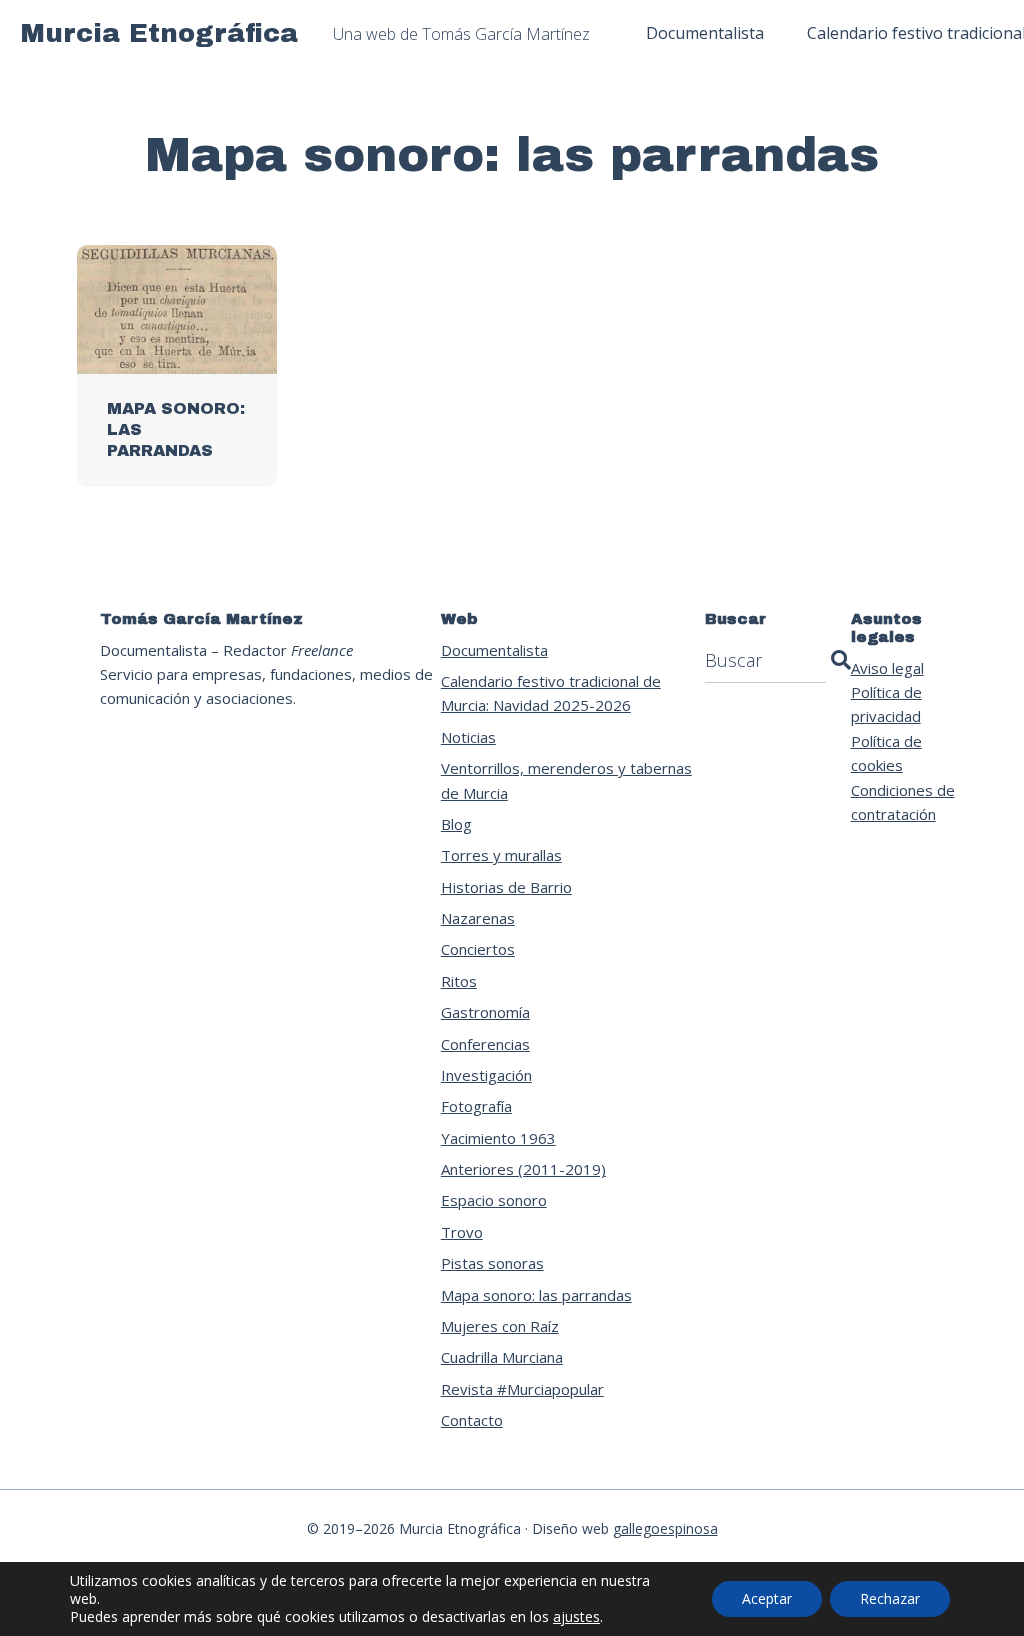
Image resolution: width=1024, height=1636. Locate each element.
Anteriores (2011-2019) (523, 1169)
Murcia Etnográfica (159, 33)
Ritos (459, 981)
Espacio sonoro (494, 1200)
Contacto (472, 1420)
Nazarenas (478, 918)
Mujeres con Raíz (500, 1326)
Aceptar (767, 1598)
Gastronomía (485, 1012)
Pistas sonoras (492, 1263)
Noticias (468, 737)
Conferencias (485, 1044)
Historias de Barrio (506, 887)
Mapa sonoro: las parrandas (536, 1295)
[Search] (841, 660)
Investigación (486, 1075)
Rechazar (890, 1598)
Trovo (462, 1232)
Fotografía (476, 1106)
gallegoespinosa (665, 1528)
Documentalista (494, 650)
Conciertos (478, 949)
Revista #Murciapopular (522, 1389)
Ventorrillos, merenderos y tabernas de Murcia (566, 780)
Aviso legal (887, 668)
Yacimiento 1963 (498, 1138)
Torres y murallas (501, 855)
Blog (456, 824)
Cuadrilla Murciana (502, 1357)
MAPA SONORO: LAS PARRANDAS (176, 429)
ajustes (576, 1617)
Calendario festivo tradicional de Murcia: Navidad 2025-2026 (551, 693)
